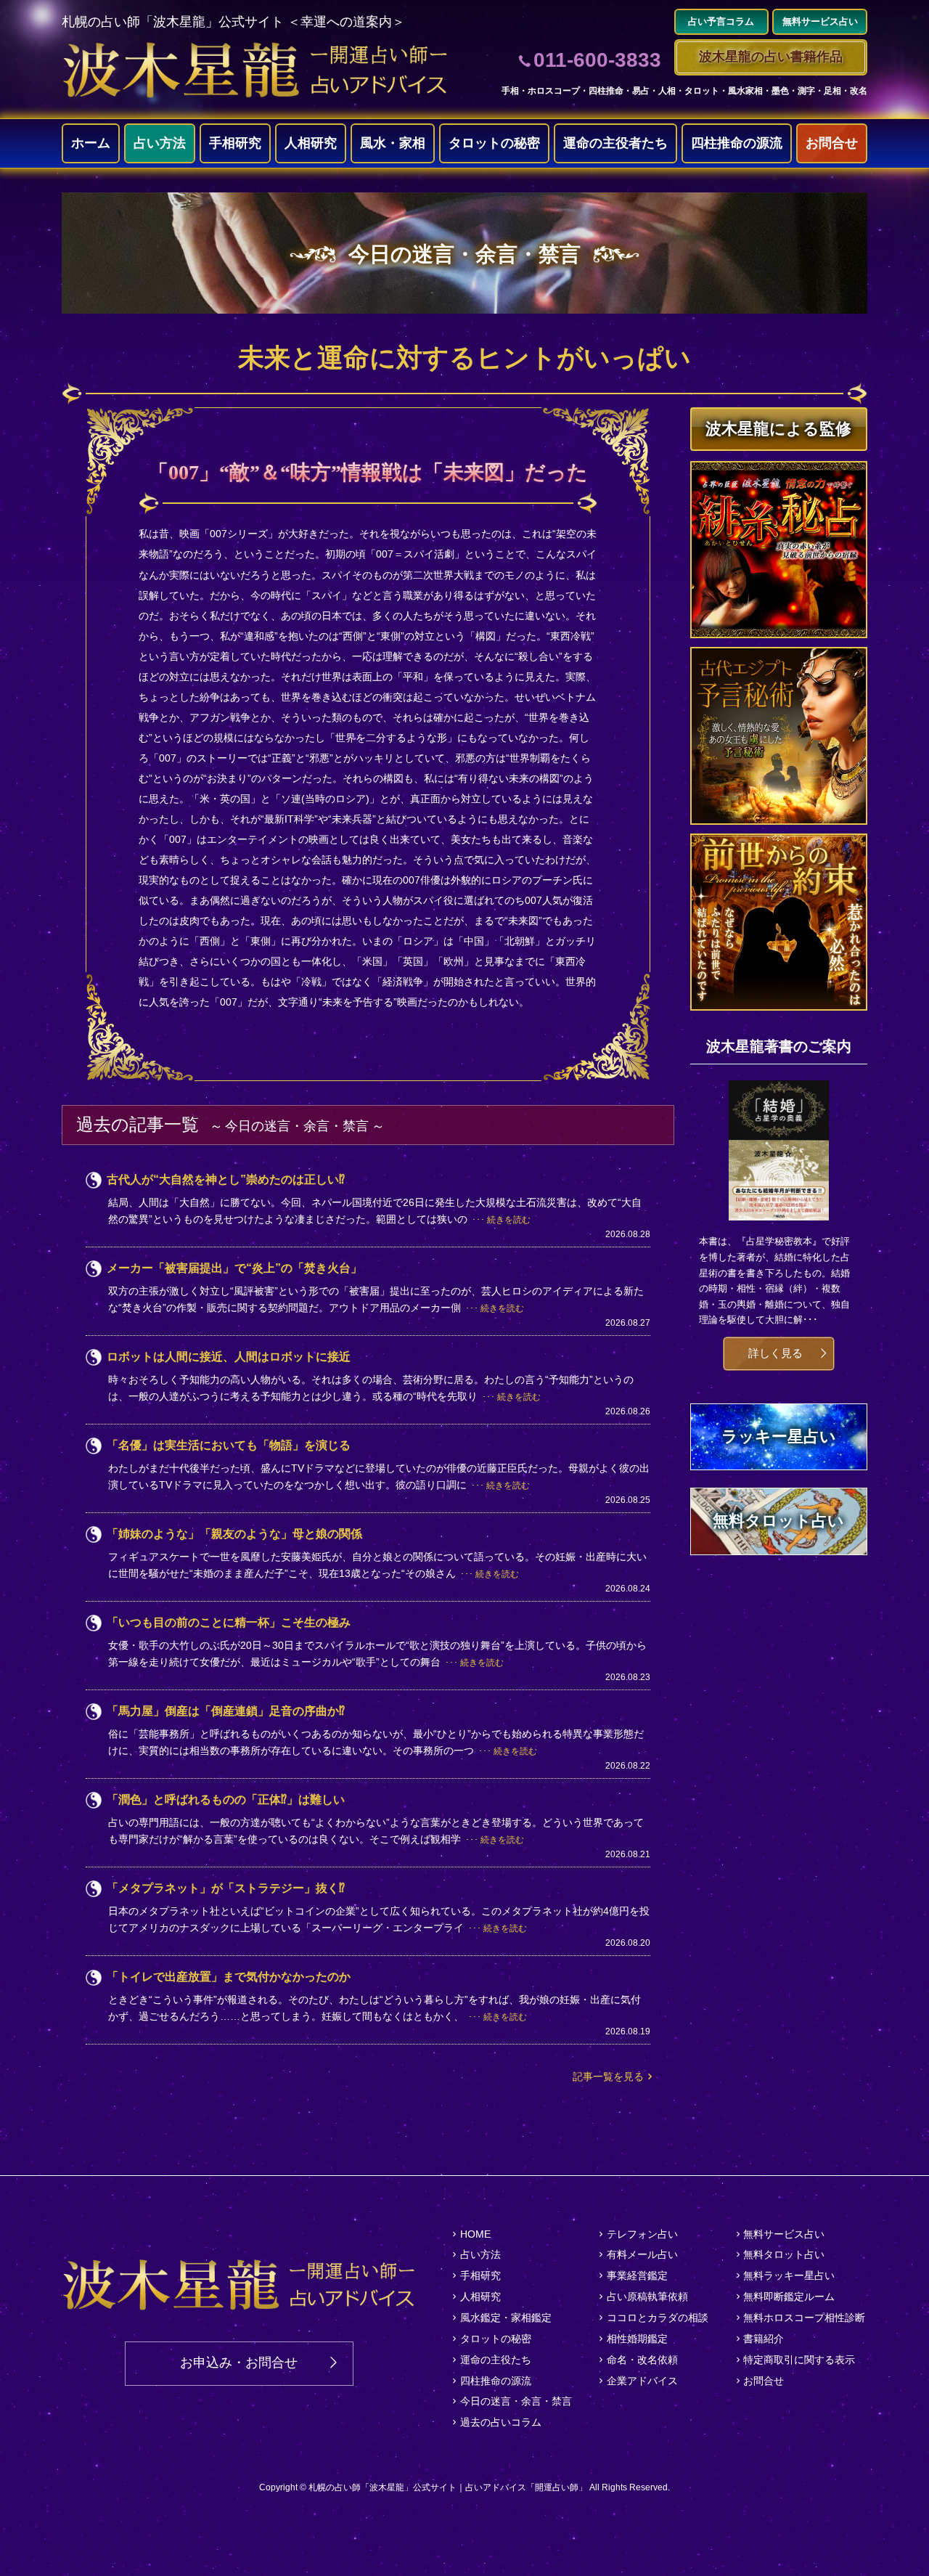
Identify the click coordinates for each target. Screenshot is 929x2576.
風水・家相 (393, 143)
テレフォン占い (642, 2234)
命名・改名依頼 (642, 2360)
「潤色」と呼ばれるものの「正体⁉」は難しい (226, 1799)
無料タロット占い (784, 2254)
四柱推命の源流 (737, 143)
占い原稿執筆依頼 (647, 2296)
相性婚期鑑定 (637, 2339)
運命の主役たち (496, 2360)
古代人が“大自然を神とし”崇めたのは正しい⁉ (226, 1179)
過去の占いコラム (501, 2422)
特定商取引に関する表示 (799, 2360)
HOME (475, 2234)
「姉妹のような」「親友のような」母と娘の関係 (234, 1534)
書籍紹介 (764, 2339)
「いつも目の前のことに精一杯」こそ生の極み (229, 1622)
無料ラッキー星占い (789, 2275)
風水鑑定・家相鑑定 (506, 2318)
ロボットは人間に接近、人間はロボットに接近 (229, 1357)
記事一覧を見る (608, 2076)
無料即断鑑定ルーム (789, 2296)
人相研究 (311, 143)
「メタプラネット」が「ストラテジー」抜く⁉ (226, 1888)
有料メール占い (642, 2254)
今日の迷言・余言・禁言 (516, 2401)
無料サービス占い (784, 2234)
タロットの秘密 (494, 143)
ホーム (91, 143)
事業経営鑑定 (637, 2275)
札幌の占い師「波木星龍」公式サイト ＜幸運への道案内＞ (233, 22)
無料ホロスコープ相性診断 (804, 2318)
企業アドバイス (642, 2381)
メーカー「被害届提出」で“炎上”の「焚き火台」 (234, 1268)
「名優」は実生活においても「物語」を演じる (229, 1445)
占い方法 (160, 143)
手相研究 (235, 143)
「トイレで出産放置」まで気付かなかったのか (229, 1977)
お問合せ (832, 143)
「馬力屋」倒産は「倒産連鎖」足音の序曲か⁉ (226, 1711)
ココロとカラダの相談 (658, 2318)
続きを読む (509, 1220)
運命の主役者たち (615, 143)
